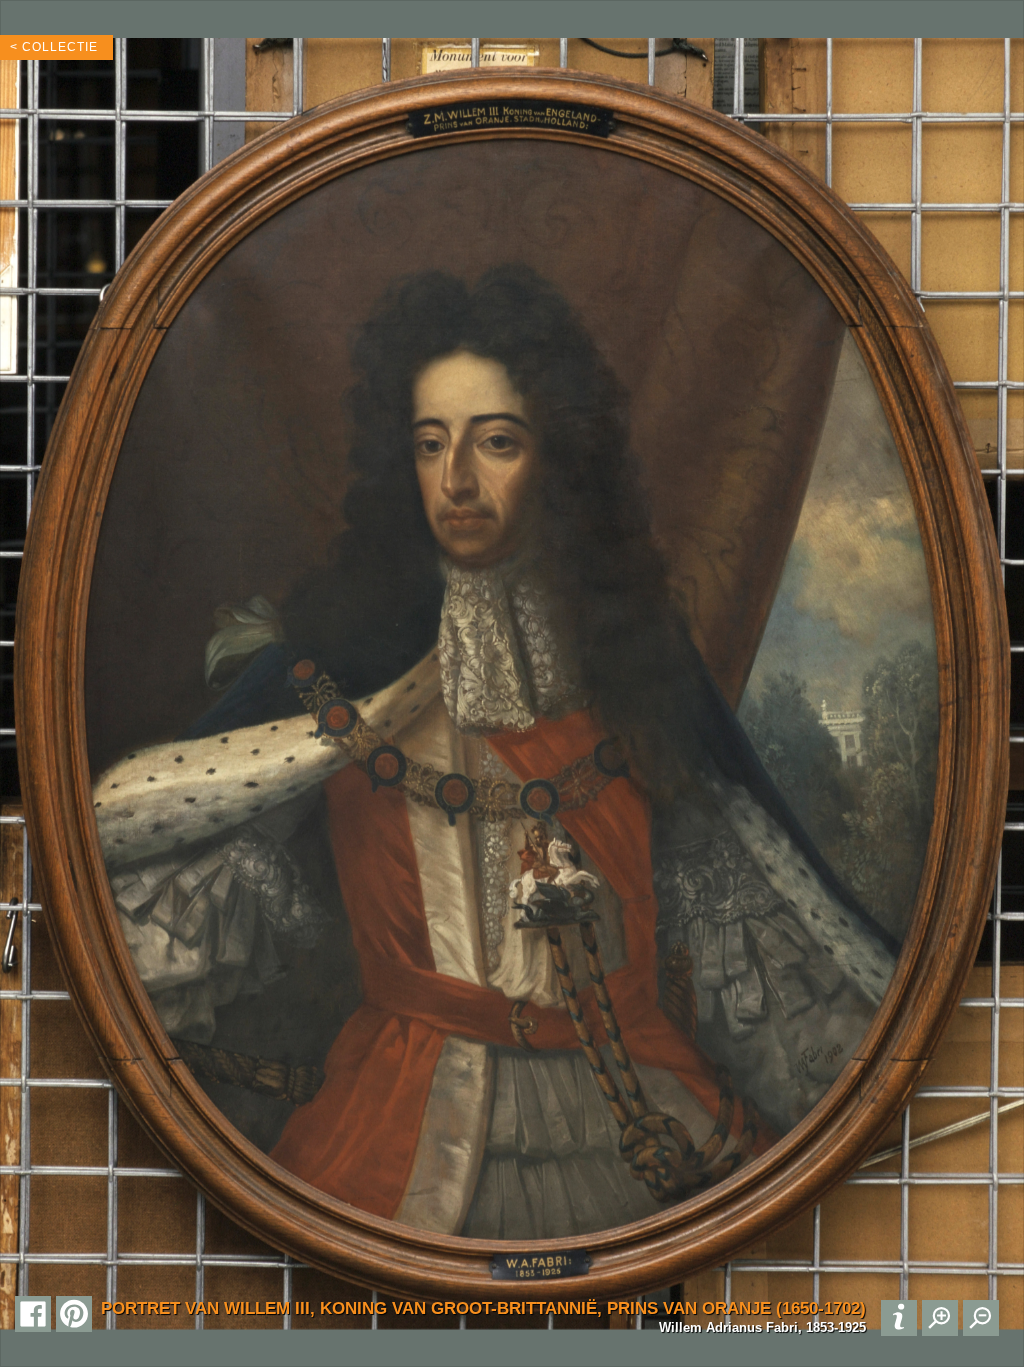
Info (899, 1318)
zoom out (981, 1318)
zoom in (940, 1318)
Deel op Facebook (33, 1314)
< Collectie (54, 47)
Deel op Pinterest (74, 1314)
